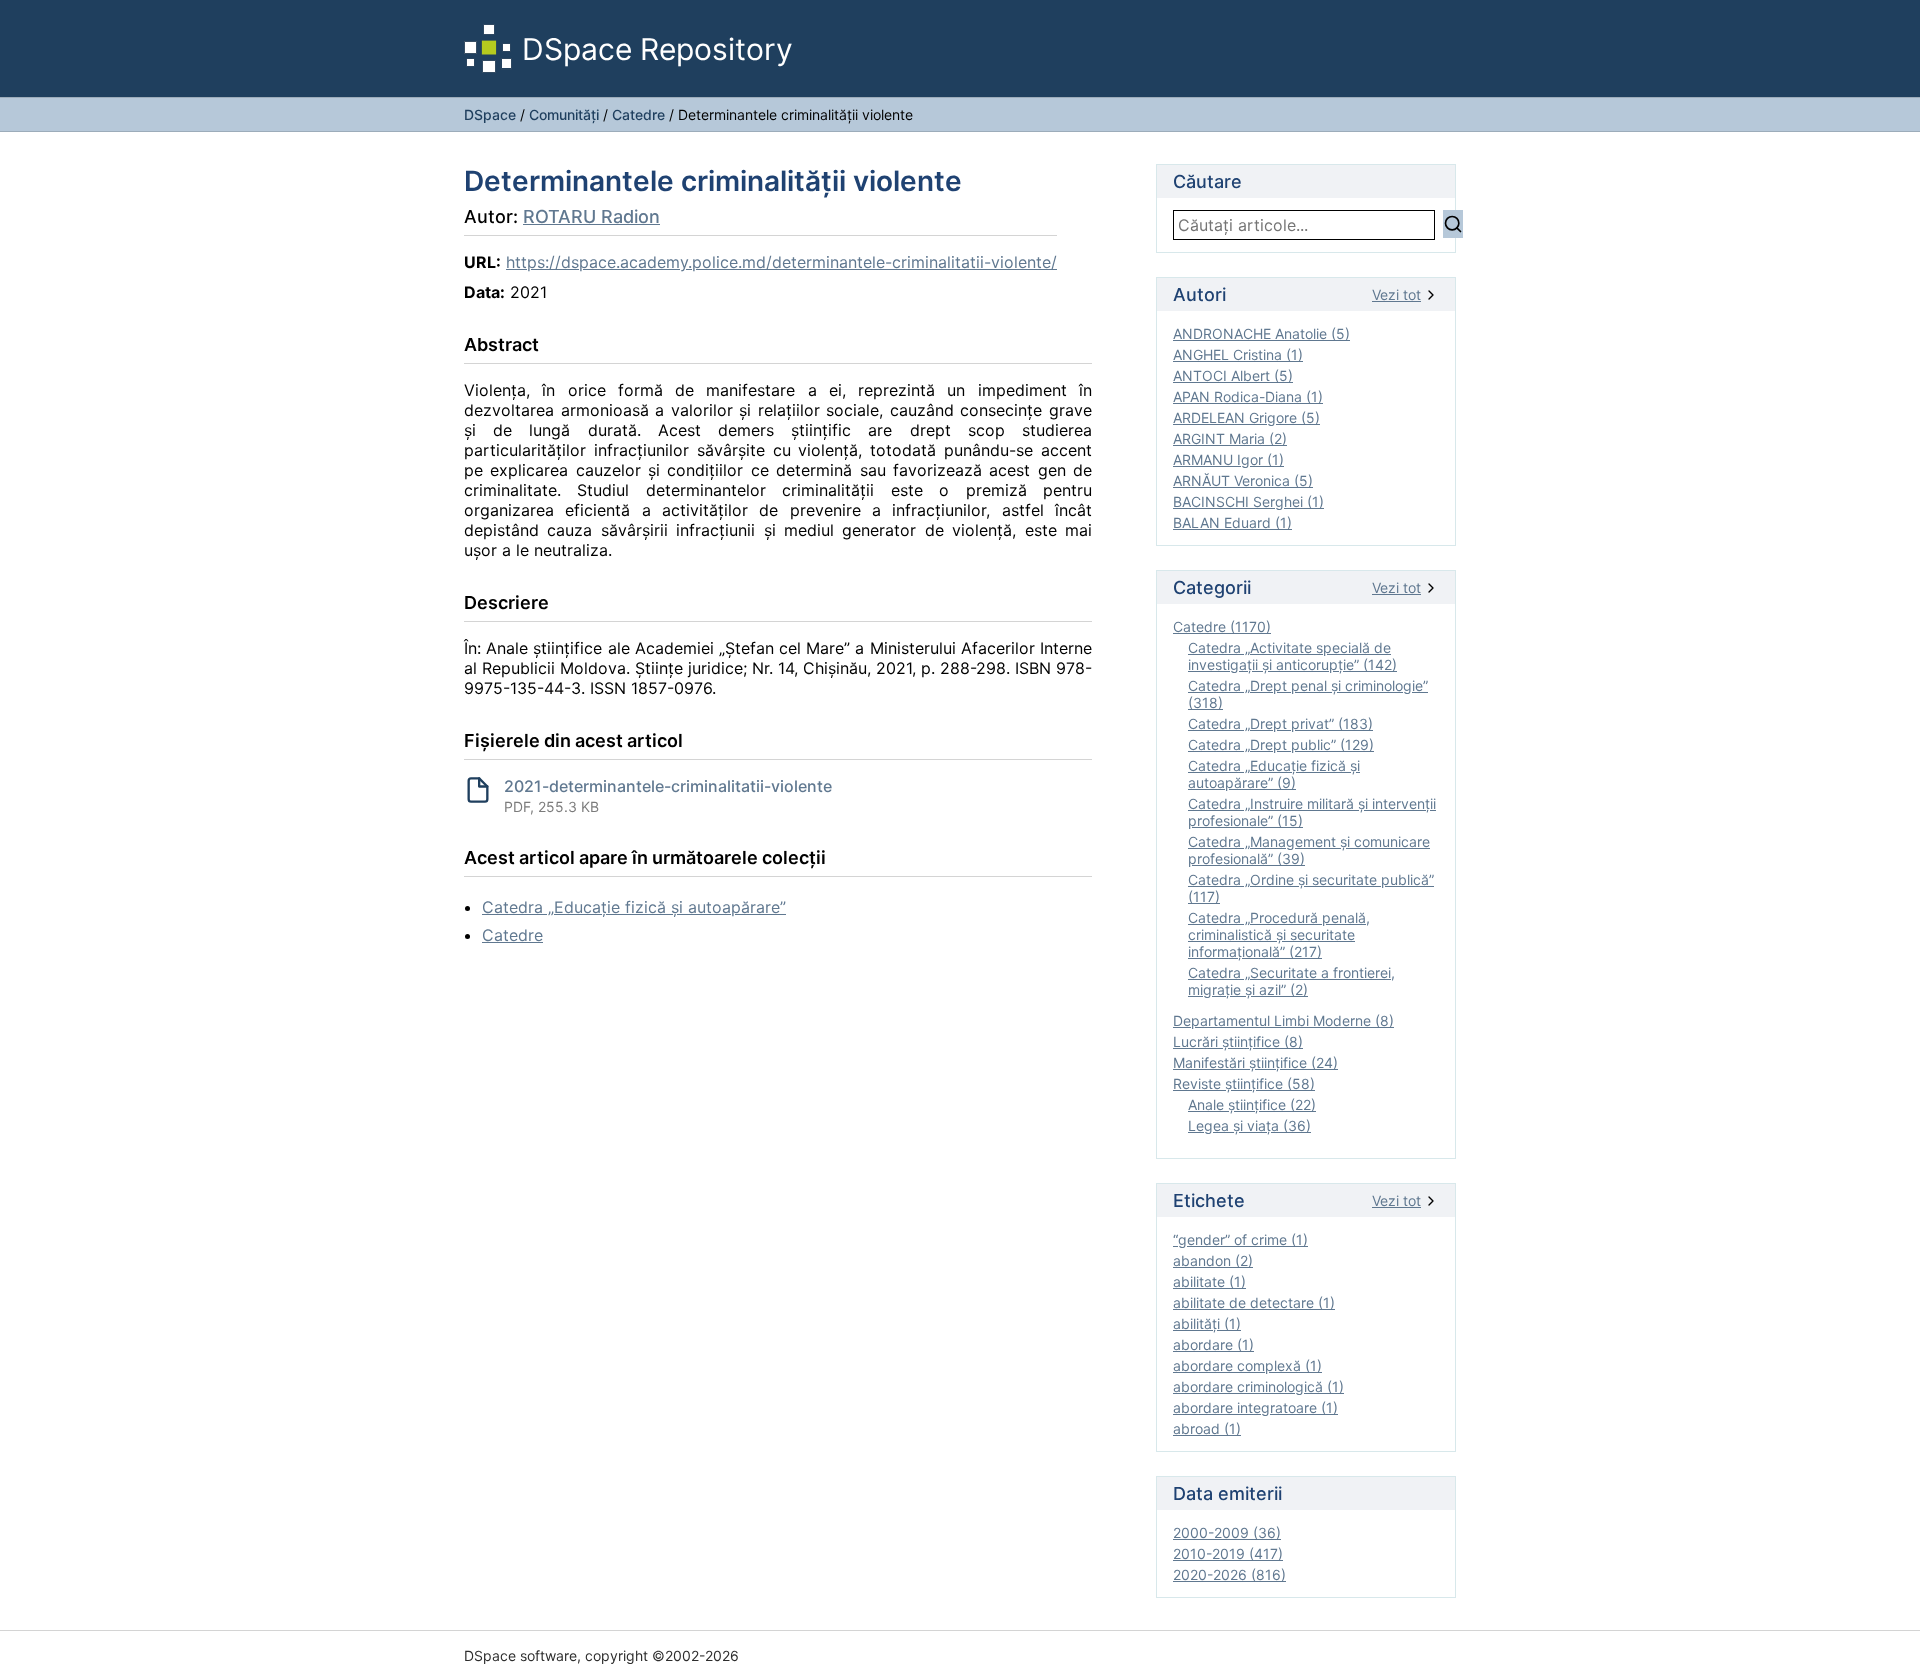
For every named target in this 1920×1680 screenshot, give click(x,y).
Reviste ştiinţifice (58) (1244, 1083)
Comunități (564, 114)
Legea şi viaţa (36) (1249, 1125)
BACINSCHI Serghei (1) (1248, 501)
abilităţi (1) (1207, 1323)
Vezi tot (1396, 294)
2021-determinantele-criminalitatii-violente (668, 786)
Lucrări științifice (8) (1238, 1041)
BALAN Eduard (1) (1232, 522)
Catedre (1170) (1222, 626)
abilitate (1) (1209, 1281)
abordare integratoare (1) (1255, 1407)
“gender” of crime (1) (1240, 1239)
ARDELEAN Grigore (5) (1246, 417)
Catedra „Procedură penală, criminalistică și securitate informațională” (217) (1279, 934)
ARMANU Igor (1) (1228, 459)
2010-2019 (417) (1228, 1553)
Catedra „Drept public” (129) (1281, 744)
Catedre (638, 114)
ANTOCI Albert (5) (1233, 375)
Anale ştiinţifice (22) (1252, 1104)
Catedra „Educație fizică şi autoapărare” (634, 907)
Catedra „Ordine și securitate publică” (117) (1311, 888)
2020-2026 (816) (1229, 1574)
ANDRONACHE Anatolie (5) (1261, 333)
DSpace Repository (657, 49)
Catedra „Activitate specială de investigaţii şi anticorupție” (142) (1292, 656)
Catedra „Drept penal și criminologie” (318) (1308, 694)
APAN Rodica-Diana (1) (1248, 396)
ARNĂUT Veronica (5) (1243, 480)
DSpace (490, 114)
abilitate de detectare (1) (1254, 1302)
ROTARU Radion (591, 216)
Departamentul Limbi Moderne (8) (1283, 1020)
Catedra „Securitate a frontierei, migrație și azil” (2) (1291, 981)
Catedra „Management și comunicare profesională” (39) (1309, 850)
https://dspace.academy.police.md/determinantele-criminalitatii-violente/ (781, 262)
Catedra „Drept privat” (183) (1280, 723)
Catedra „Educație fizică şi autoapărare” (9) (1274, 774)
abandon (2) (1213, 1260)
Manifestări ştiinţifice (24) (1255, 1062)
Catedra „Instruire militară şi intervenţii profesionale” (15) (1312, 812)
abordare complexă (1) (1247, 1365)
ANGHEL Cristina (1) (1238, 354)
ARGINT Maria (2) (1230, 438)
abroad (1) (1207, 1428)
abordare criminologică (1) (1258, 1386)
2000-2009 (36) (1227, 1532)
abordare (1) (1213, 1344)
